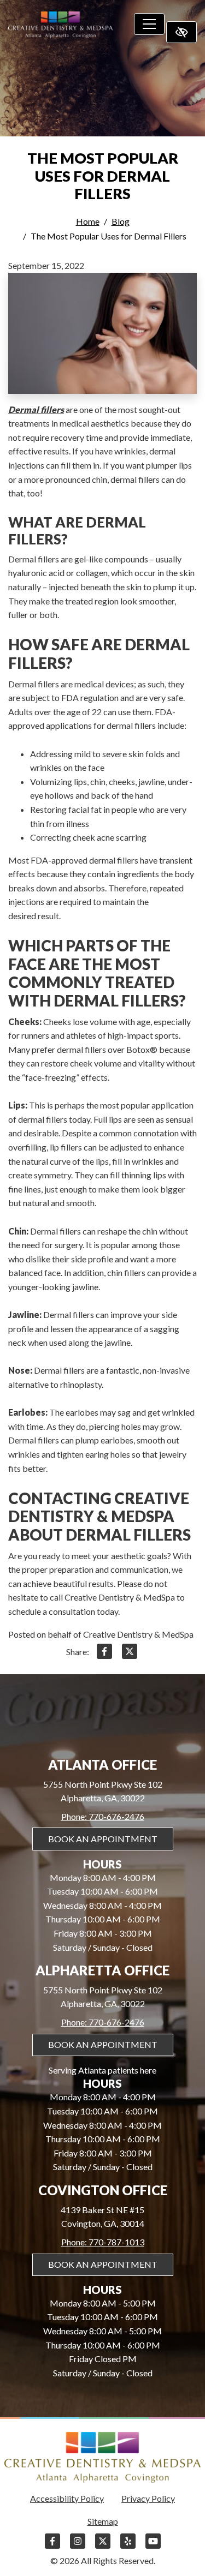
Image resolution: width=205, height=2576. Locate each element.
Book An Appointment (103, 1839)
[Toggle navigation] (149, 24)
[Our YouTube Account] (153, 2546)
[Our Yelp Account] (128, 2546)
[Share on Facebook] (104, 1653)
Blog (121, 221)
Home (88, 221)
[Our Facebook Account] (52, 2546)
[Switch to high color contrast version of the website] (181, 32)
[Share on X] (130, 1653)
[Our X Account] (103, 2546)
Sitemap (103, 2521)
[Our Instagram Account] (78, 2546)
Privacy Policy (148, 2498)
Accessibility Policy (67, 2498)
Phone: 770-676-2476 (103, 1816)
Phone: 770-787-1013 (103, 2242)
